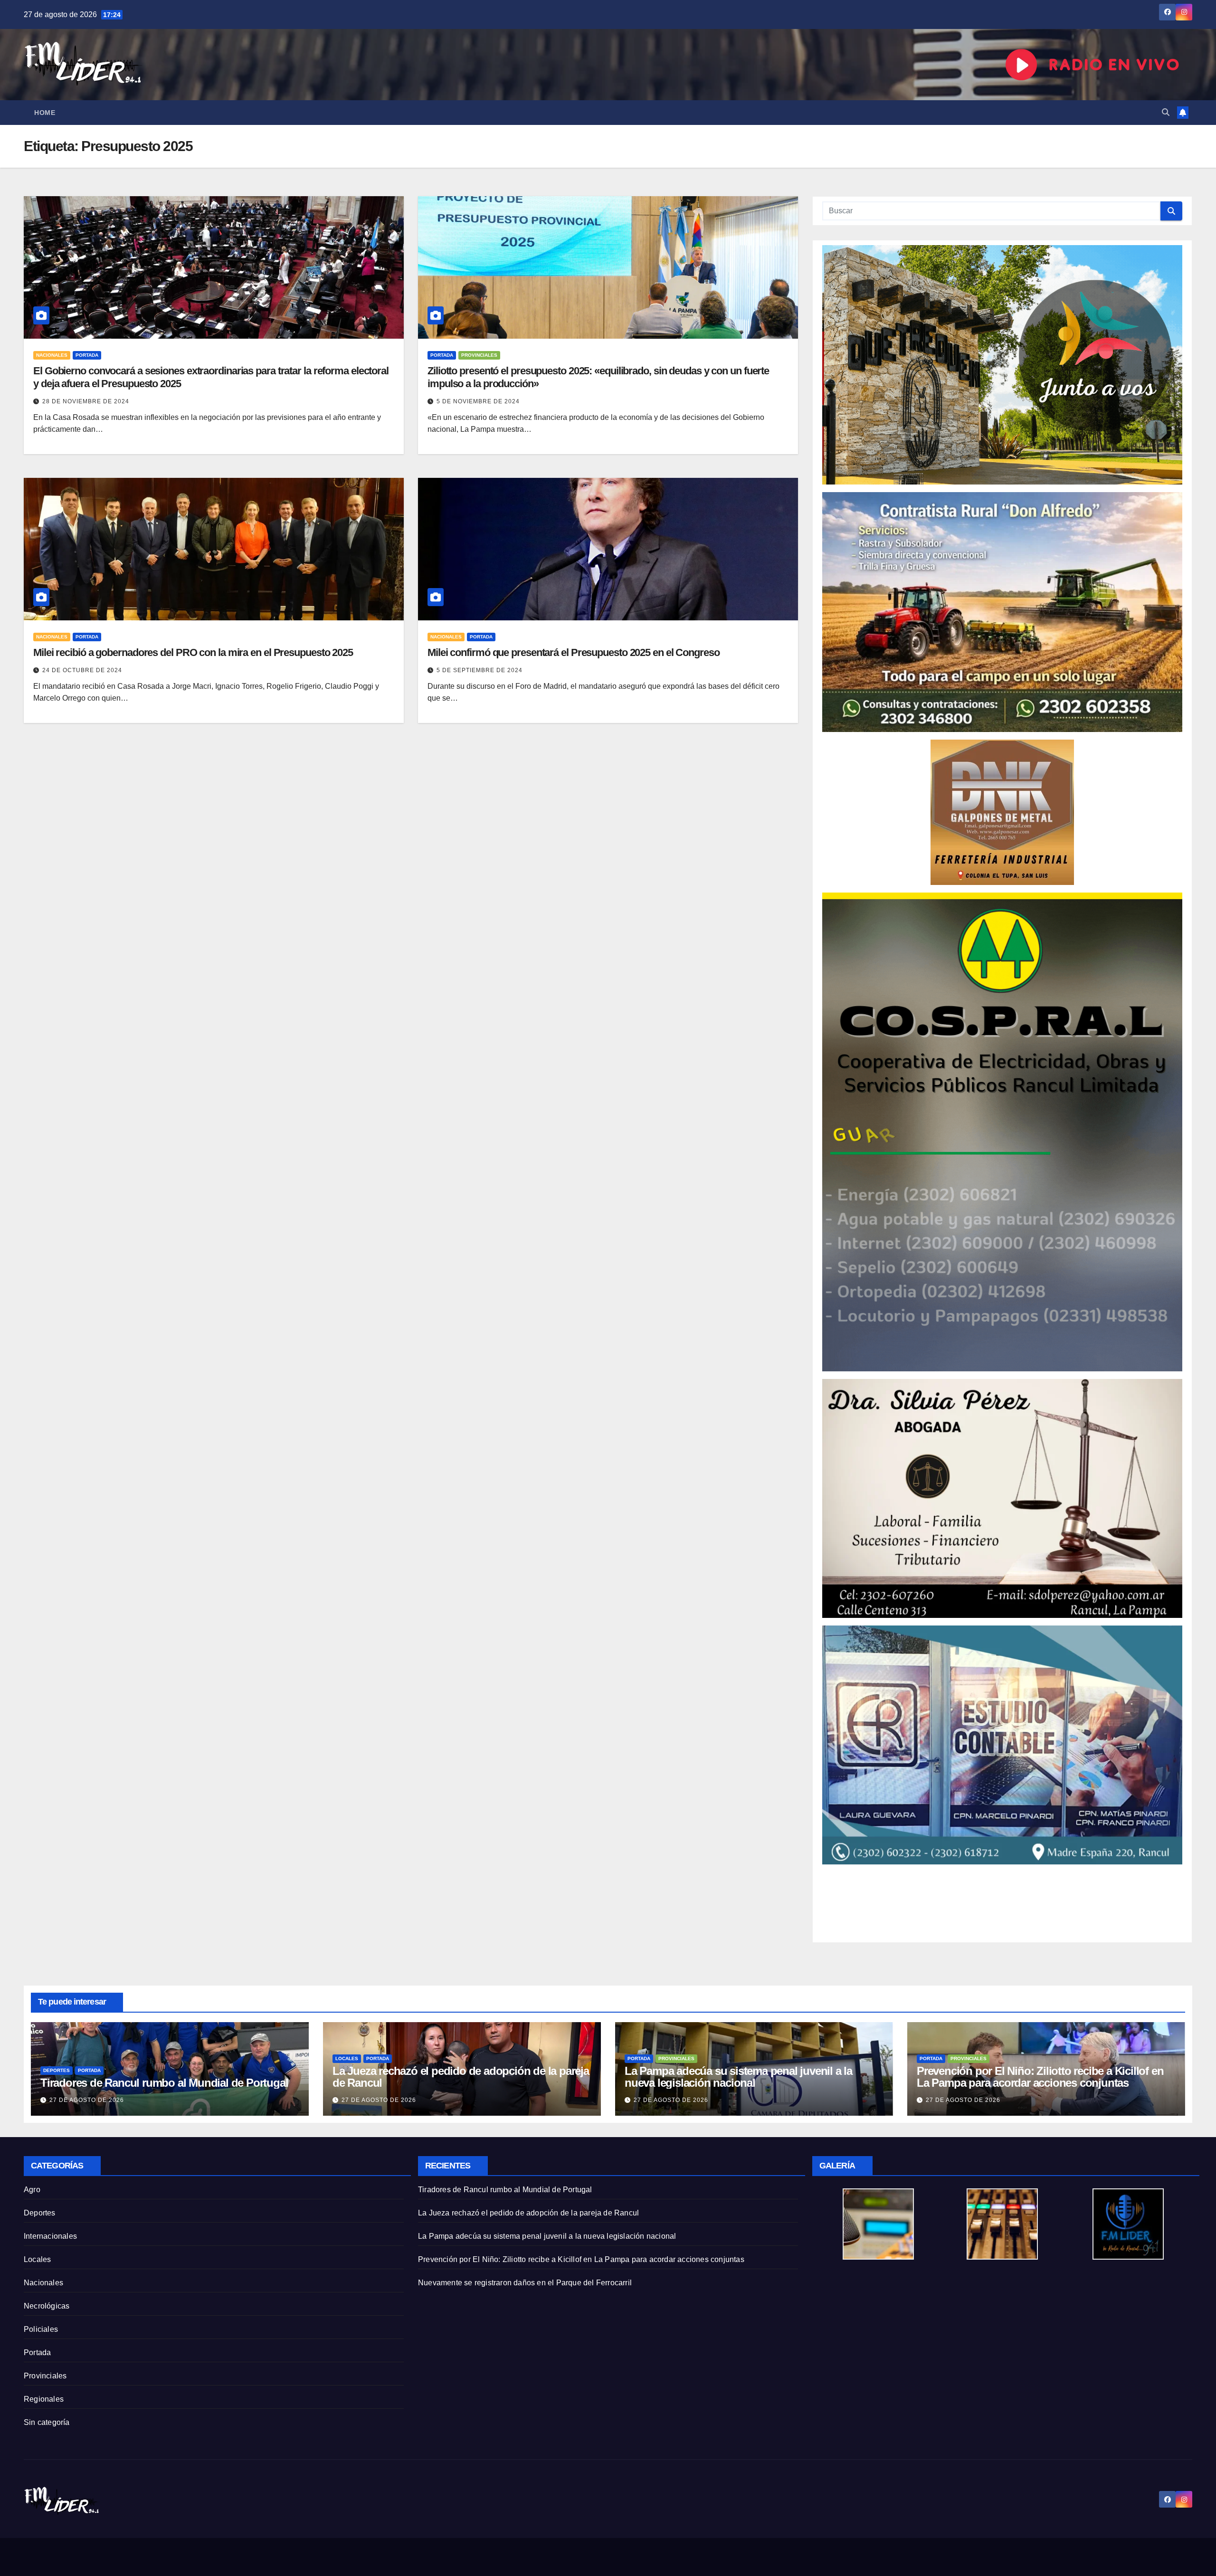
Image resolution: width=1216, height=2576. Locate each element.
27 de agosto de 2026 (87, 2100)
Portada (87, 355)
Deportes (57, 2070)
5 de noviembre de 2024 (478, 401)
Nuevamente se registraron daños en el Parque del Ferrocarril (525, 2283)
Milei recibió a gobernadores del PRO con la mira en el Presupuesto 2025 (193, 652)
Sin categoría (47, 2422)
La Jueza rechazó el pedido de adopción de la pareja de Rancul (461, 2077)
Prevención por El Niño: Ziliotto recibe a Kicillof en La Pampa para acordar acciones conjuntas (1040, 2077)
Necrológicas (47, 2306)
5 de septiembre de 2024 (480, 670)
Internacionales (50, 2236)
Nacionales (52, 355)
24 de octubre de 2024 (82, 670)
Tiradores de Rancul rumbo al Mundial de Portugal (164, 2083)
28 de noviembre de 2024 (86, 401)
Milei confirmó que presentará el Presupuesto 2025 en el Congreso (574, 652)
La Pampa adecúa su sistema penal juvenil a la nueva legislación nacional (738, 2077)
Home (45, 113)
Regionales (44, 2399)
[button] (1166, 112)
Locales (347, 2058)
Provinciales (479, 355)
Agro (32, 2190)
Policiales (41, 2329)
